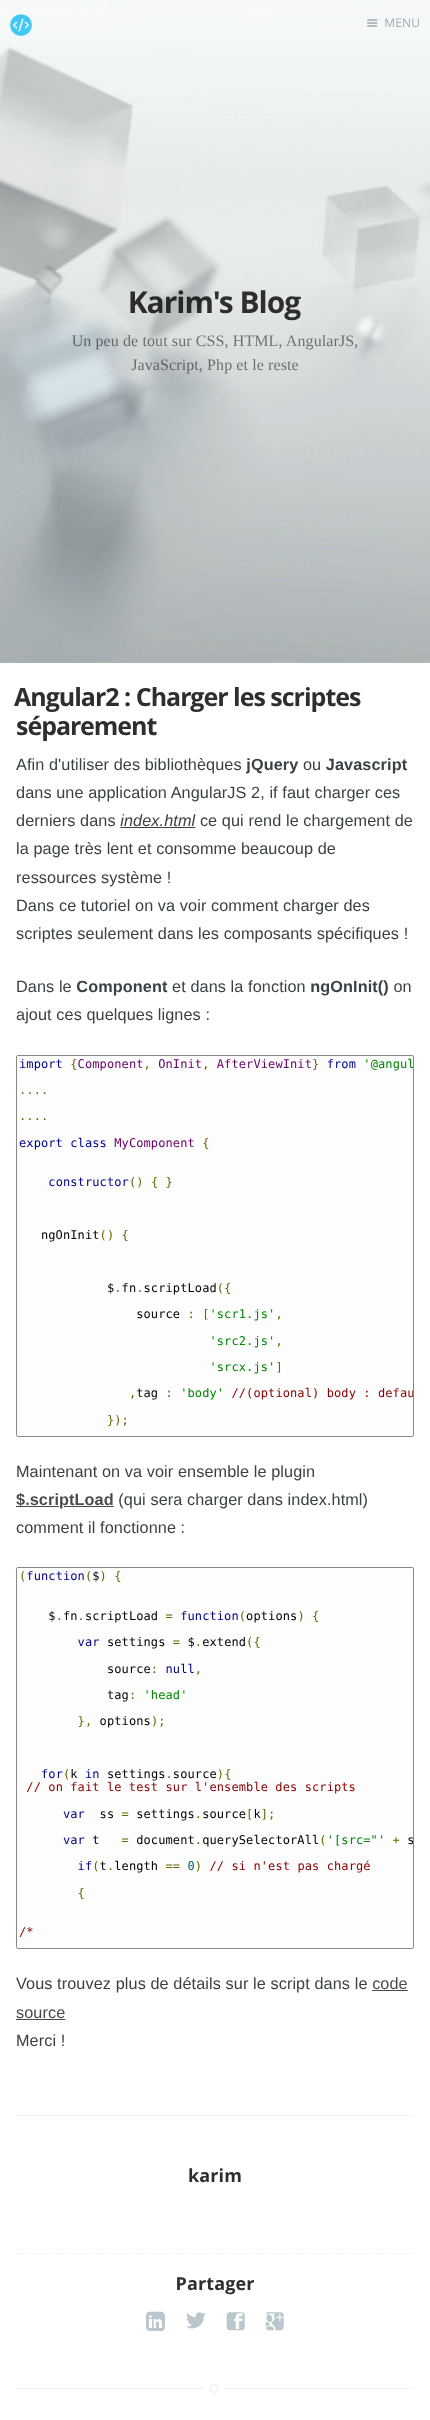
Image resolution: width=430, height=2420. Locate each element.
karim (215, 2221)
